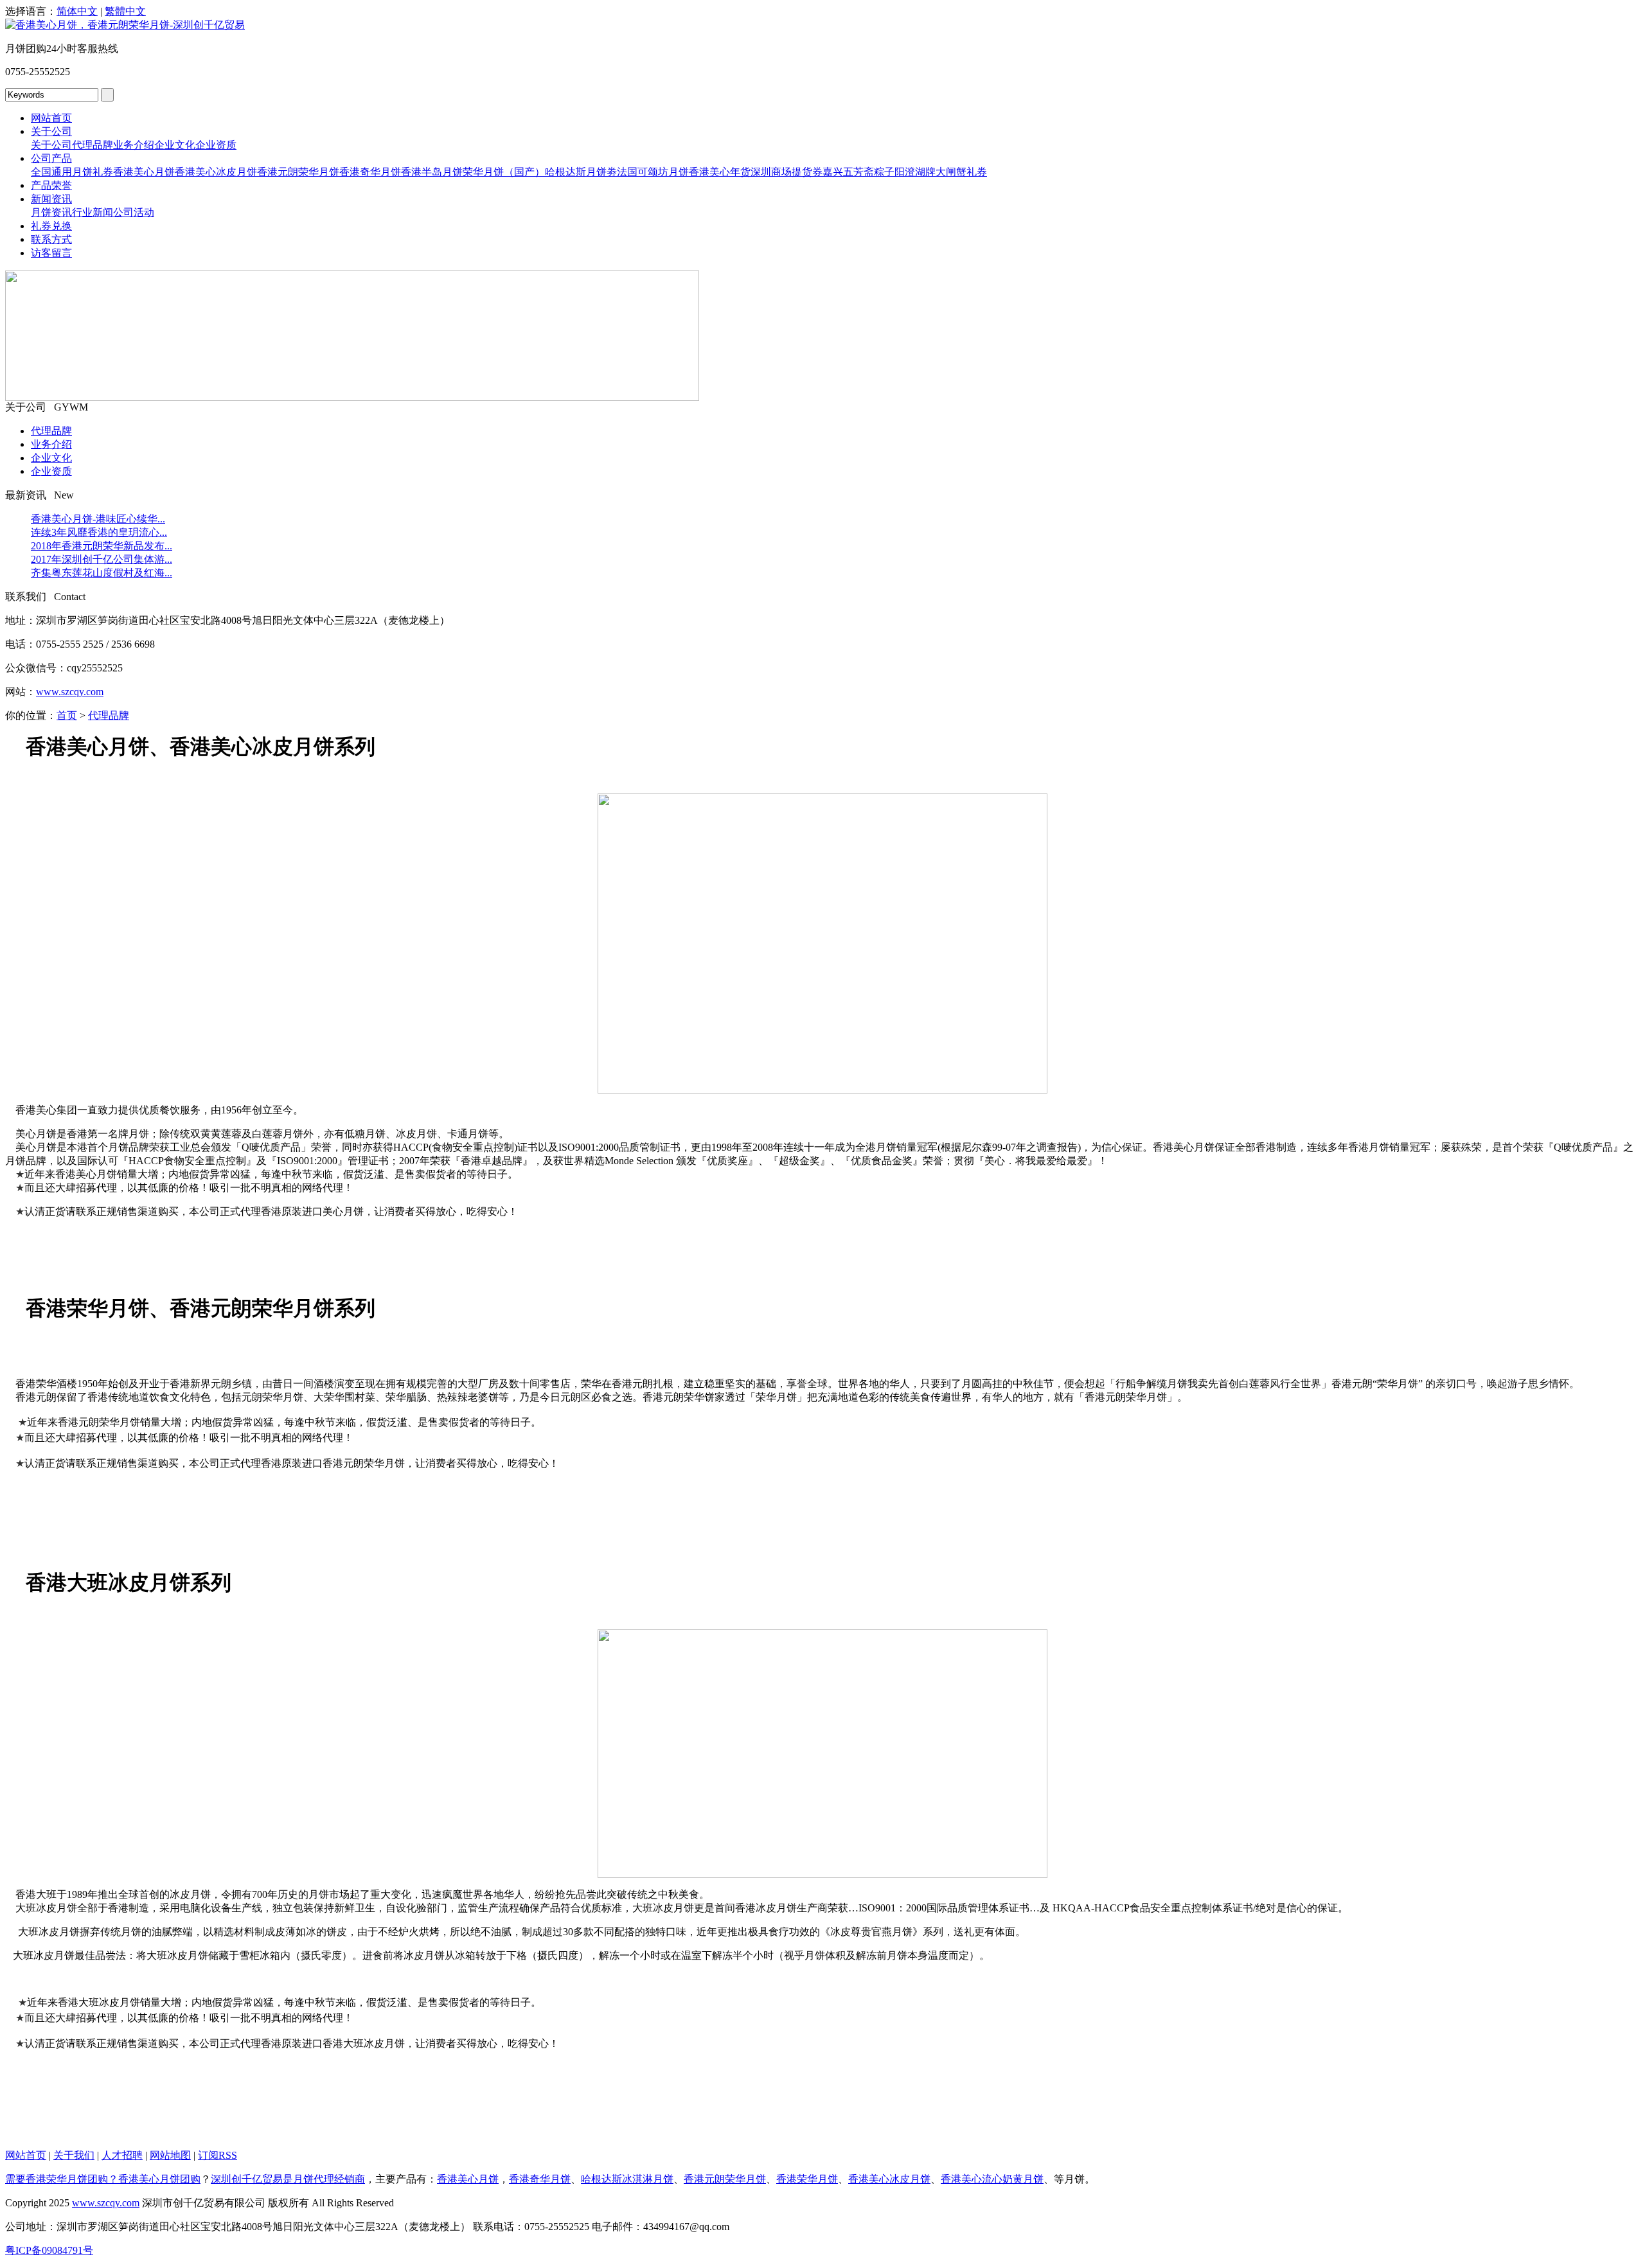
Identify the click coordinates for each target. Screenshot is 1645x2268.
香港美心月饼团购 (159, 2179)
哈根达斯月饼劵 (581, 172)
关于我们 (74, 2155)
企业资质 (216, 145)
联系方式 (51, 239)
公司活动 (134, 212)
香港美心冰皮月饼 (216, 172)
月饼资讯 (51, 212)
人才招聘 (122, 2155)
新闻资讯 (51, 199)
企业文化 (175, 145)
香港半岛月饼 (432, 172)
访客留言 (51, 253)
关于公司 (51, 131)
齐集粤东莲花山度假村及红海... (102, 573)
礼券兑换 (51, 226)
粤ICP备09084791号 (49, 2250)
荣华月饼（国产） (504, 172)
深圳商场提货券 (787, 172)
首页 (67, 715)
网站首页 (51, 118)
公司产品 (51, 158)
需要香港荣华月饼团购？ (62, 2179)
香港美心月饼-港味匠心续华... (98, 519)
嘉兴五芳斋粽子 (858, 172)
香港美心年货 (720, 172)
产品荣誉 (51, 185)
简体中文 (77, 11)
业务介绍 (134, 145)
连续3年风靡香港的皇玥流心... (99, 532)
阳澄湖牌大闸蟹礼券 (941, 172)
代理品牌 (93, 145)
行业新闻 (93, 212)
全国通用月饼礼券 (72, 172)
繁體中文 (125, 11)
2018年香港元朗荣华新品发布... (102, 546)
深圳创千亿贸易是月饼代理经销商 (288, 2179)
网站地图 (170, 2155)
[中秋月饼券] (352, 397)
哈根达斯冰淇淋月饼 (627, 2179)
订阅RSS (218, 2155)
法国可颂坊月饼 (653, 172)
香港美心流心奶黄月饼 (992, 2179)
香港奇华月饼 (370, 172)
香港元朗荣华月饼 (298, 172)
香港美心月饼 (144, 172)
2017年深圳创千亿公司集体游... (102, 559)
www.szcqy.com (70, 692)
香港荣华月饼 (807, 2179)
